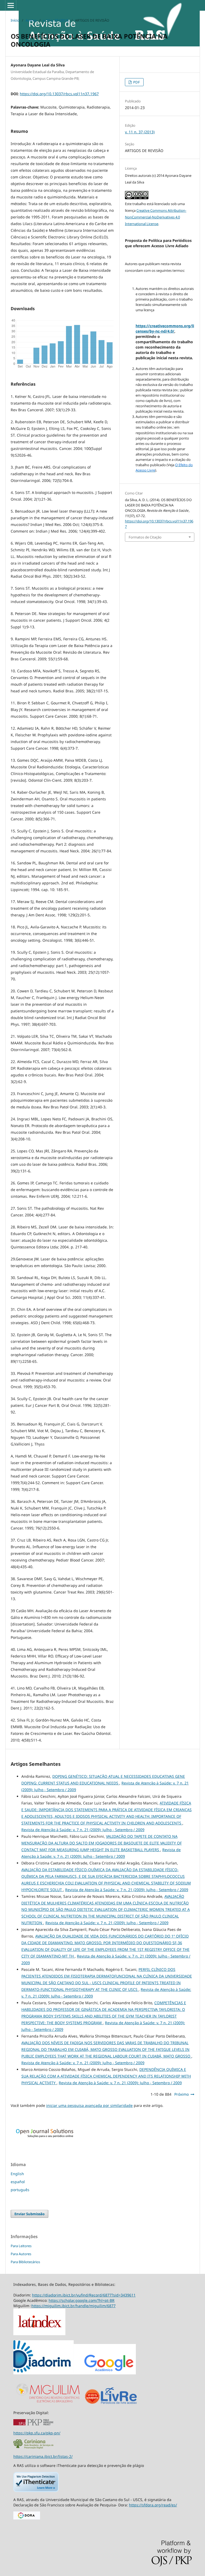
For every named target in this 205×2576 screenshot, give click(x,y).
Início (15, 20)
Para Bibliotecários (25, 2262)
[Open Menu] (11, 5)
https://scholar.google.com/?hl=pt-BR (82, 2300)
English (17, 2174)
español (18, 2182)
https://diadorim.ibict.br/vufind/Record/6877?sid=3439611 (84, 2295)
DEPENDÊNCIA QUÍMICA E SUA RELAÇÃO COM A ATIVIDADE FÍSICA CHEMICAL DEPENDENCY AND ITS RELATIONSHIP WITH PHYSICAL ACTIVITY (106, 2076)
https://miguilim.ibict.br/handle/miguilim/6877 (74, 2306)
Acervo (31, 20)
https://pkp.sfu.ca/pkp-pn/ (37, 2433)
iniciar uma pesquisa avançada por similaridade (89, 2105)
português (20, 2190)
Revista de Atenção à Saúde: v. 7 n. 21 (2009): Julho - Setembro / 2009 (83, 1830)
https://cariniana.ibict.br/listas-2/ (43, 2456)
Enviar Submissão (29, 2214)
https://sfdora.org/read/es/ (153, 2505)
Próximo (182, 2094)
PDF (136, 82)
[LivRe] (119, 2404)
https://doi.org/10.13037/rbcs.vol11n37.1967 (59, 94)
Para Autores (21, 2254)
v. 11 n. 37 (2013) (56, 20)
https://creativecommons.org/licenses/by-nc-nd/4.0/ (165, 328)
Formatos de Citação (145, 537)
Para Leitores (21, 2246)
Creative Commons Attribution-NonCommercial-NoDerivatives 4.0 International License (156, 217)
